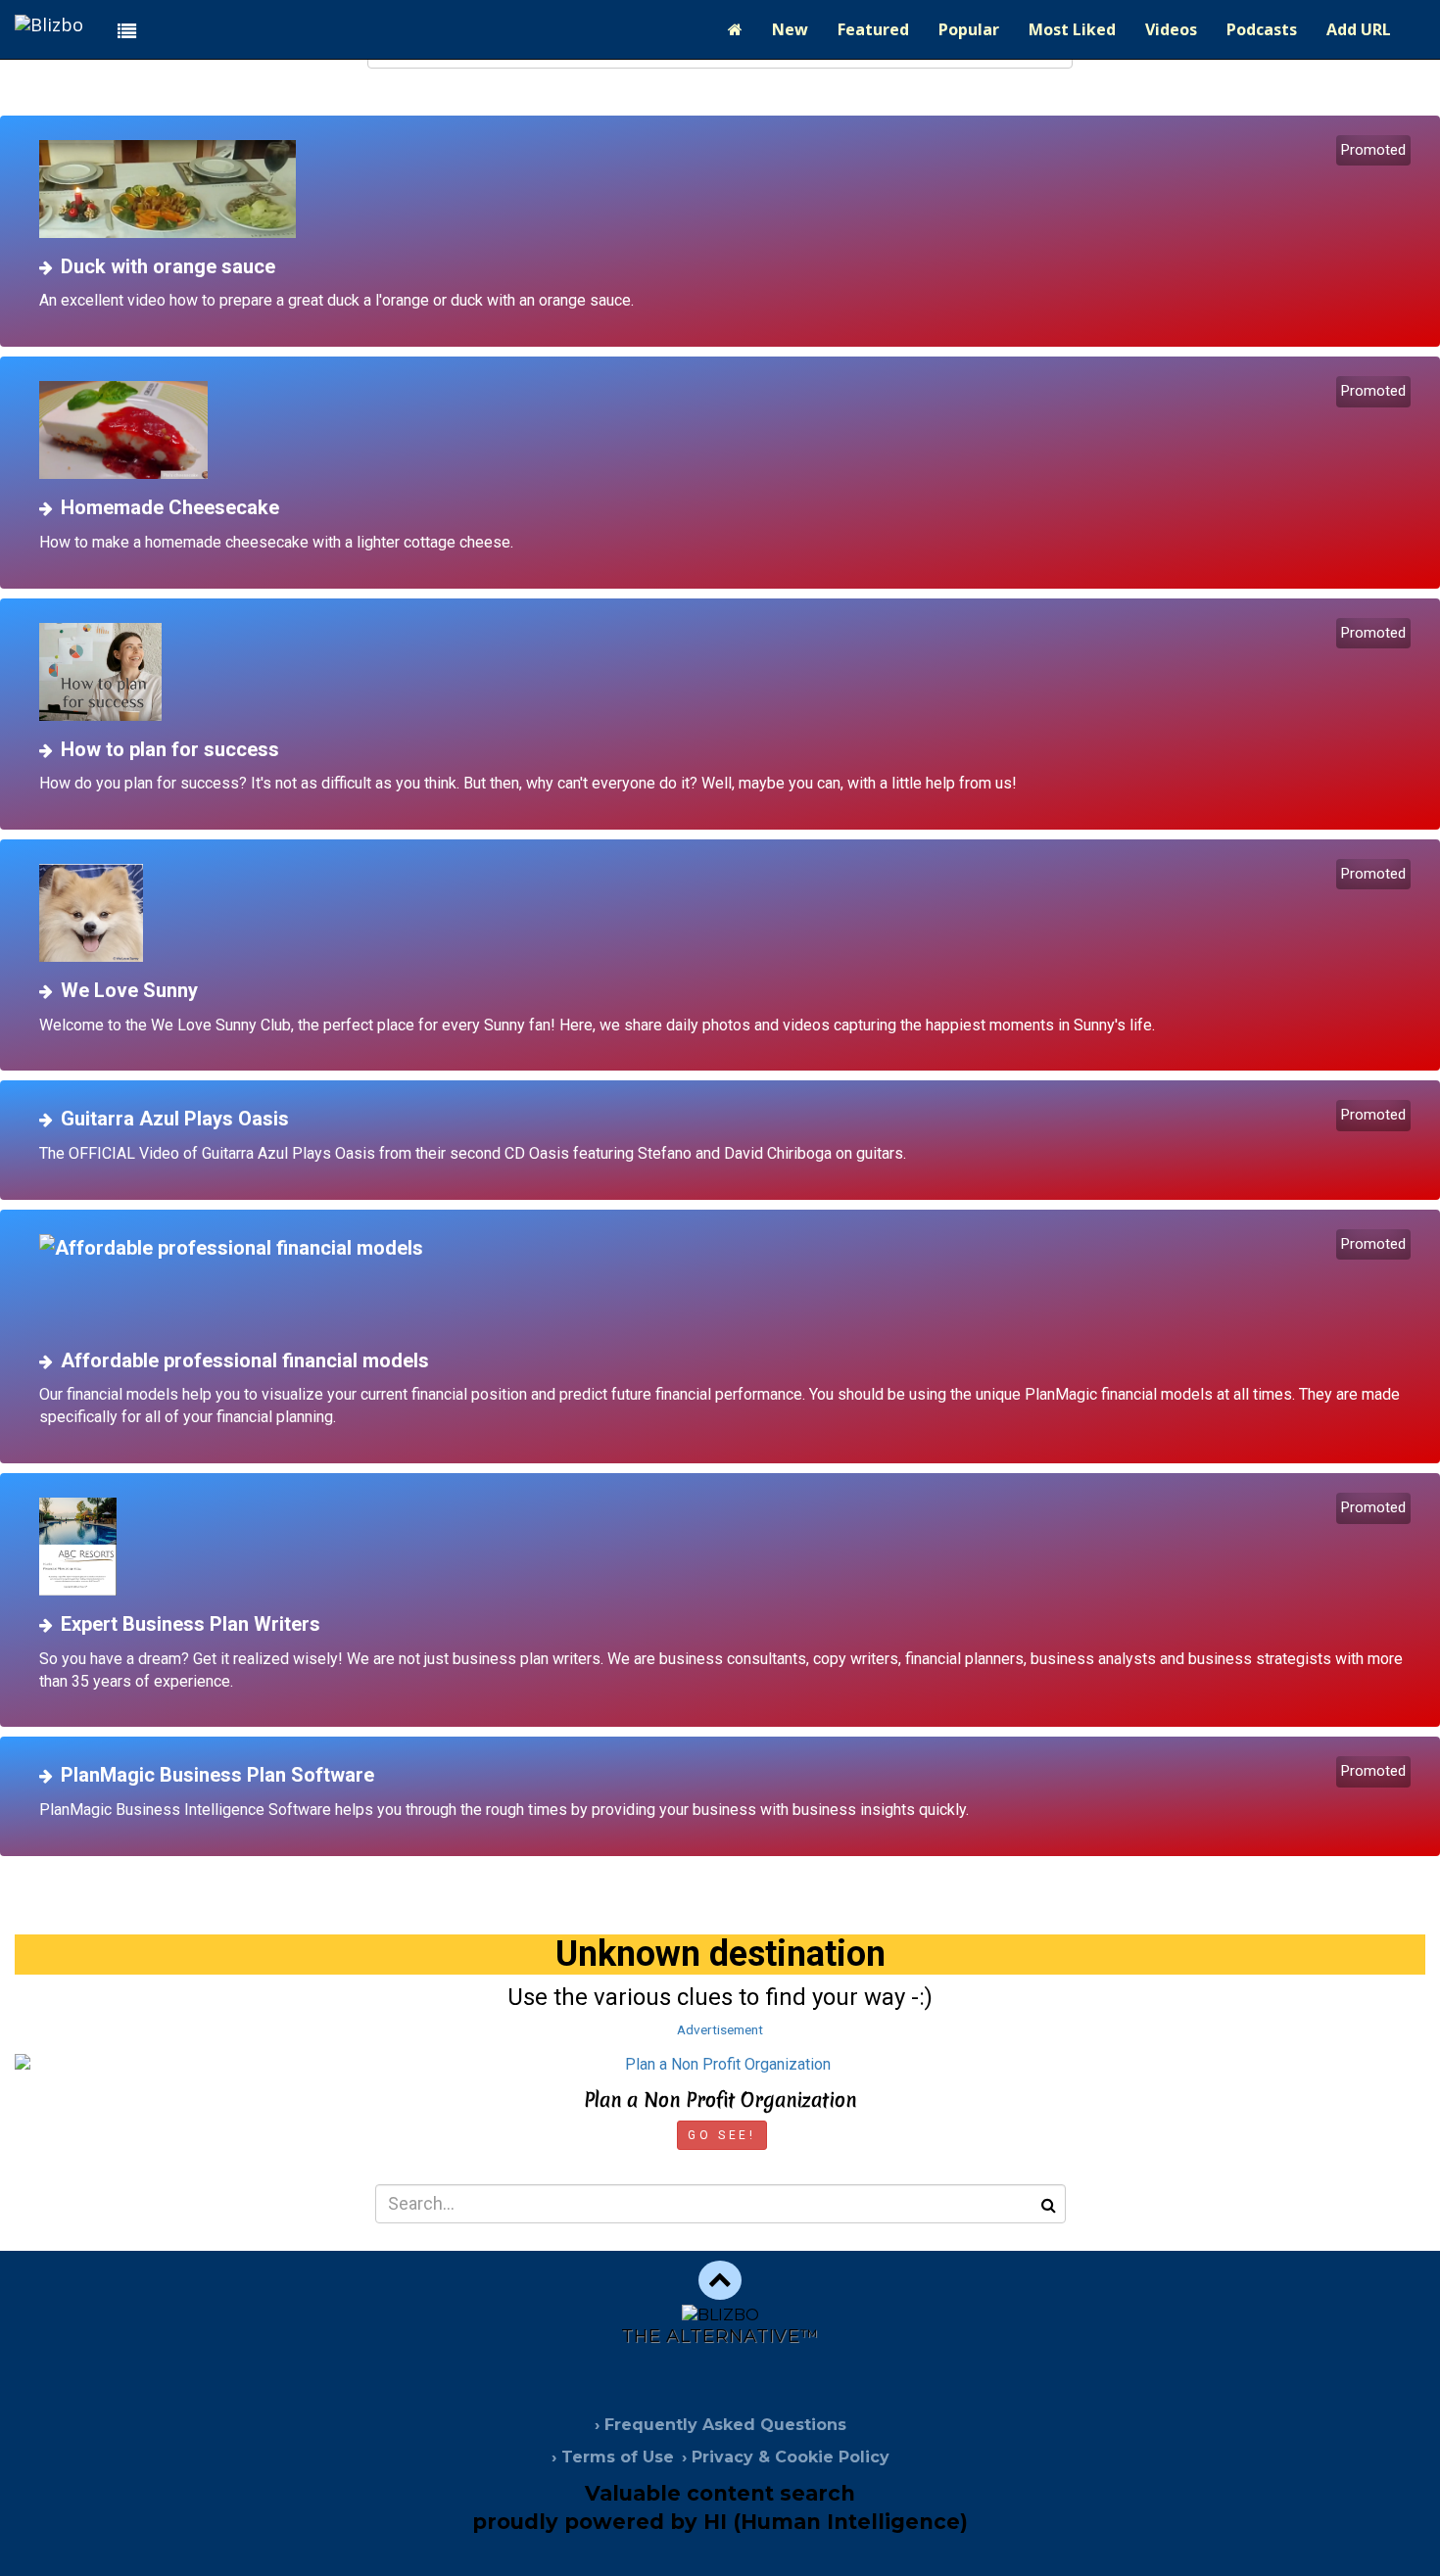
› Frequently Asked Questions (720, 2425)
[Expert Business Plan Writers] (727, 1547)
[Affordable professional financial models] (727, 1283)
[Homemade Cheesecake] (727, 430)
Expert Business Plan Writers (191, 1624)
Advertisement (720, 2029)
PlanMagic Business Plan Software (217, 1775)
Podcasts (1262, 29)
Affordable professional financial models (245, 1360)
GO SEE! (721, 2135)
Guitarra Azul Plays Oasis (175, 1119)
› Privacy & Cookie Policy (786, 2457)
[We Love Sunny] (727, 913)
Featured (873, 29)
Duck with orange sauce (168, 266)
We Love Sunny (129, 990)
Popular (969, 29)
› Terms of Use (613, 2457)
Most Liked (1072, 29)
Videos (1171, 29)
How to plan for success (170, 749)
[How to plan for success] (727, 672)
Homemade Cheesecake (170, 507)
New (790, 29)
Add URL (1359, 29)
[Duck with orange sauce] (727, 189)
